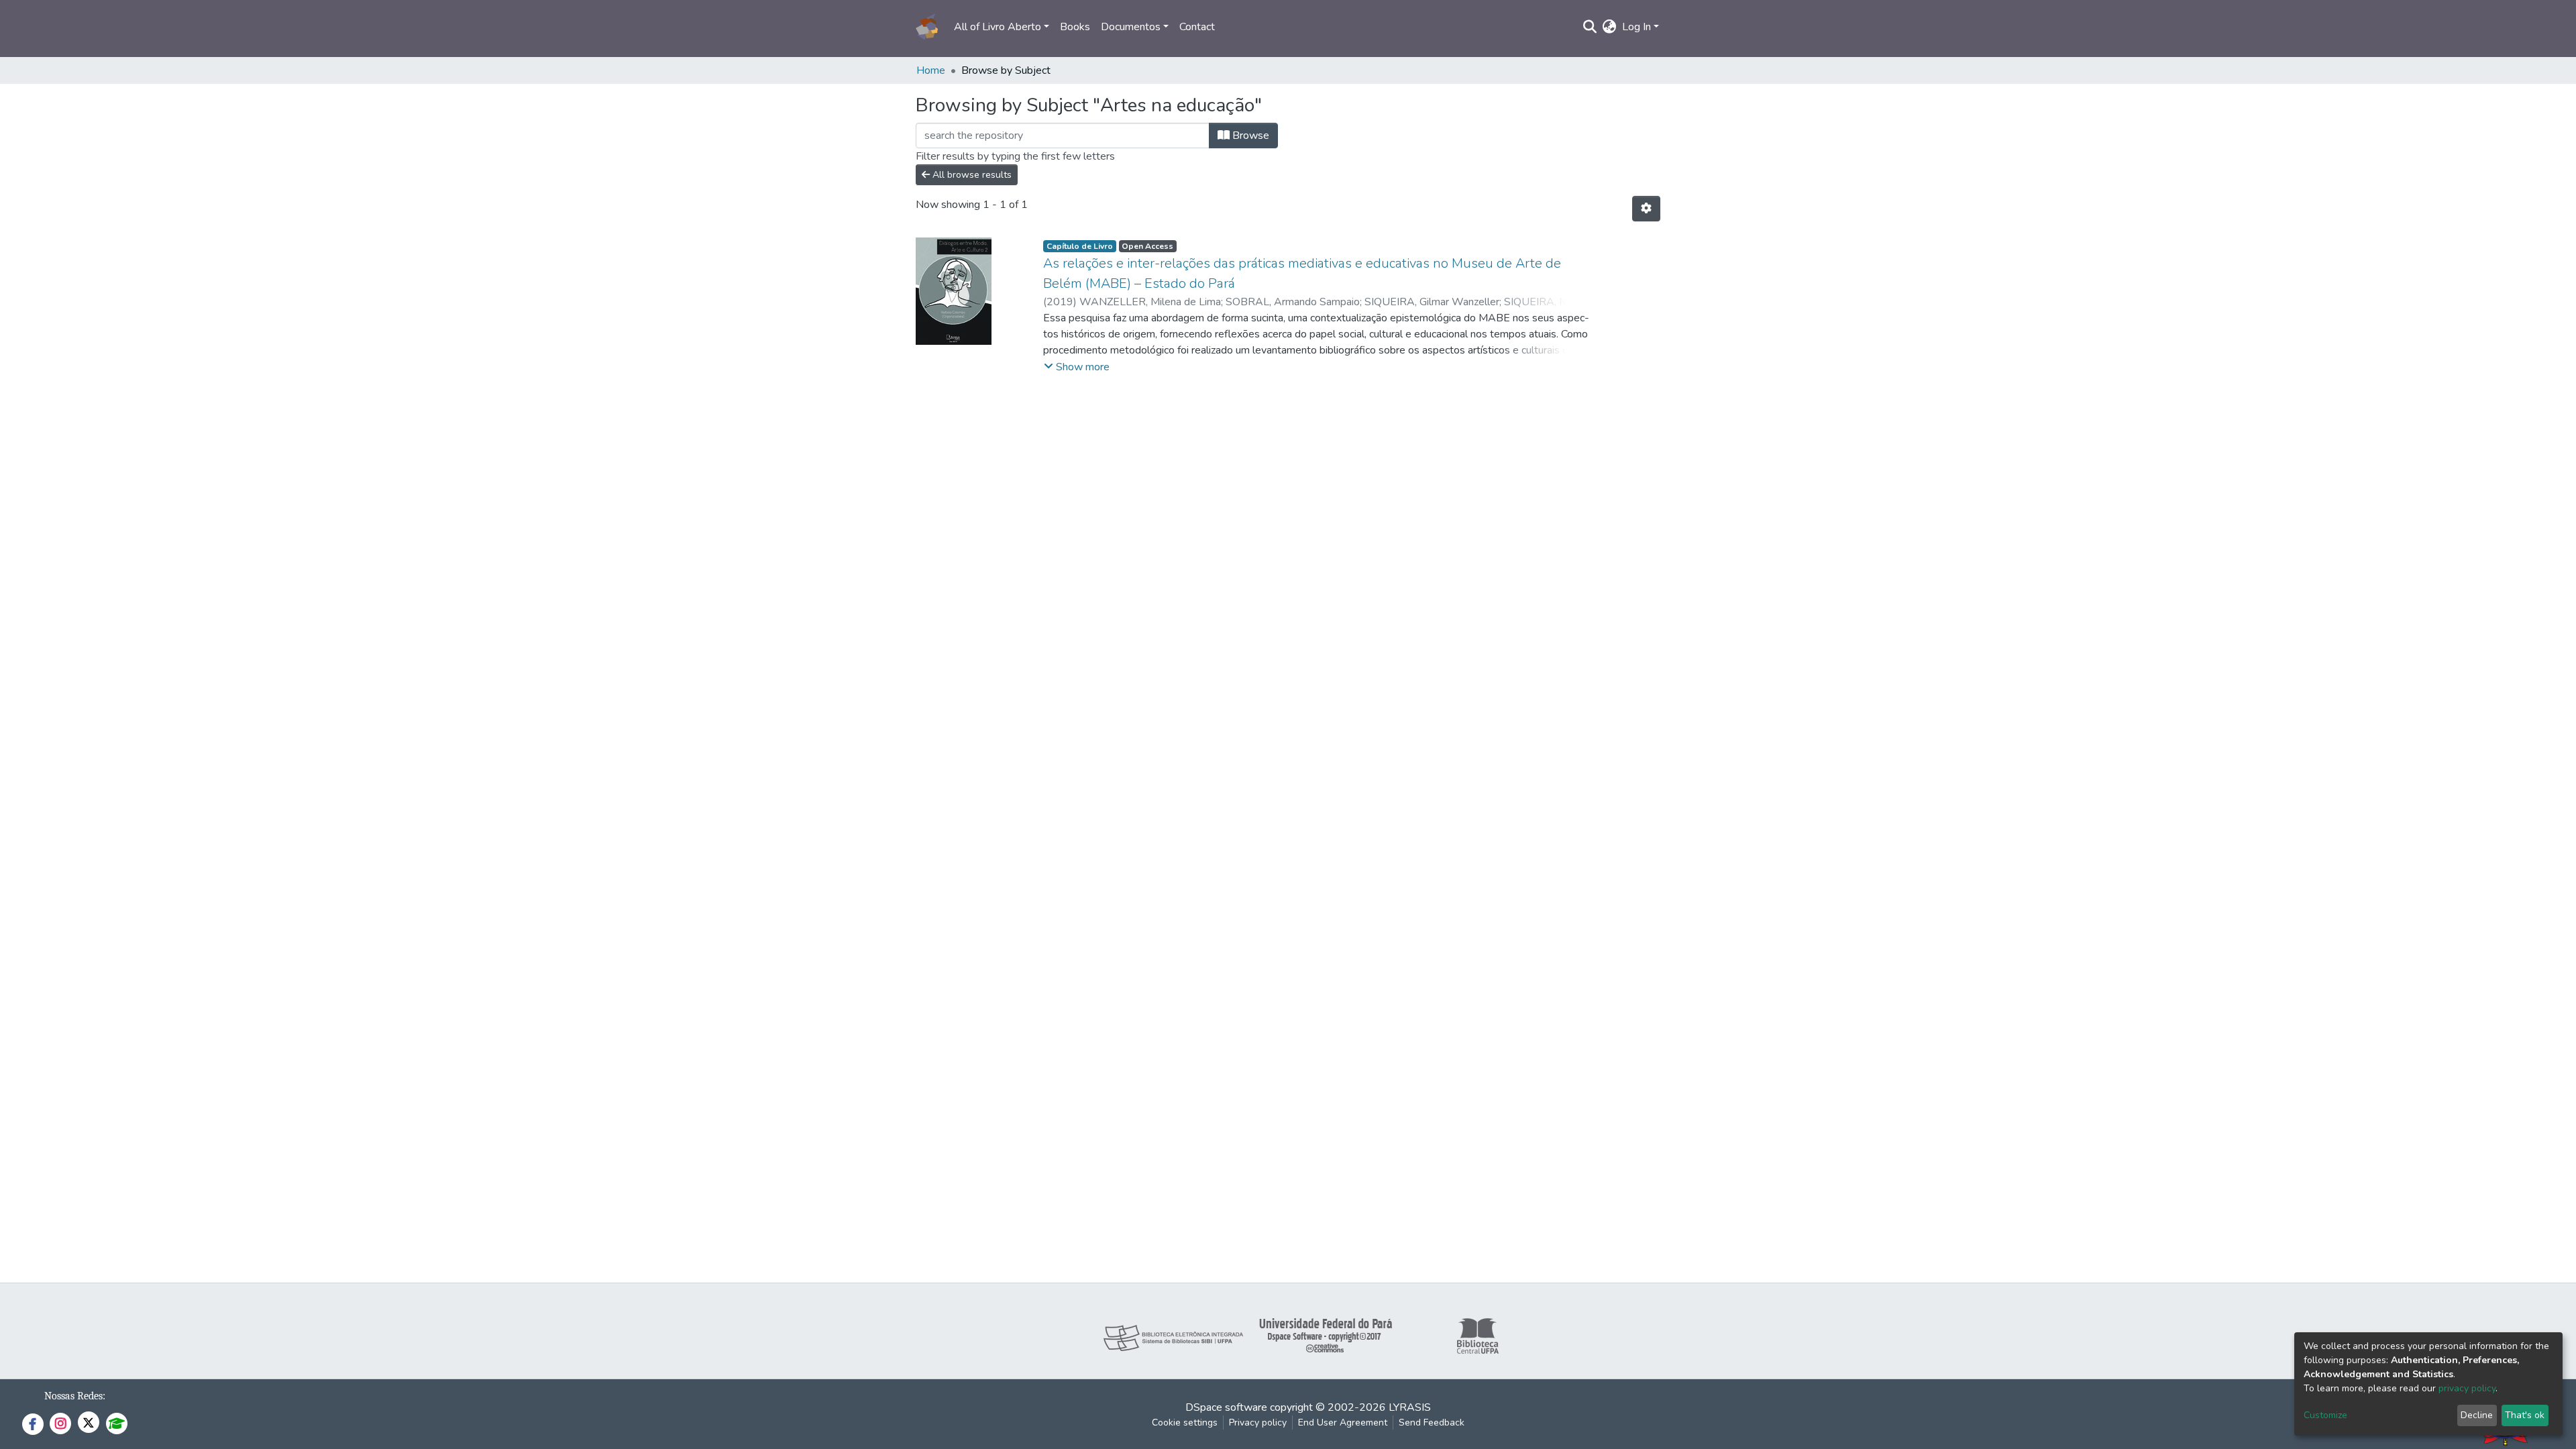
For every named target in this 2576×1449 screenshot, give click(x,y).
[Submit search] (1590, 27)
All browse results (971, 175)
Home (931, 70)
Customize (2325, 1415)
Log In (1636, 27)
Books (1075, 27)
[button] (1610, 27)
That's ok (2525, 1415)
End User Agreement (1343, 1423)
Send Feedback (1432, 1423)
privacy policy (2467, 1388)
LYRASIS (1410, 1407)
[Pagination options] (1646, 209)
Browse (1249, 136)
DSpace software (1226, 1407)
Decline (2477, 1415)
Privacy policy (1258, 1423)
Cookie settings (1185, 1423)
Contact (1197, 27)
